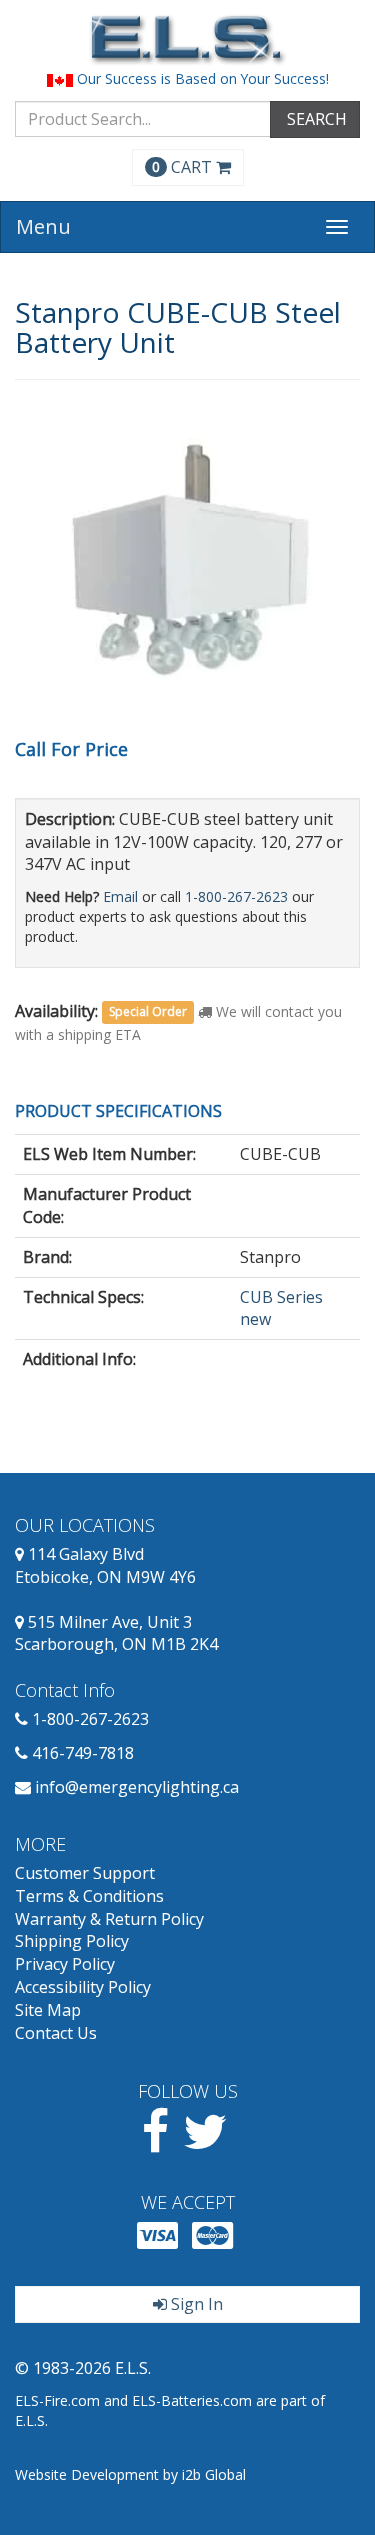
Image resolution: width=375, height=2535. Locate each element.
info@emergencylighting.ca (137, 1787)
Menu (43, 226)
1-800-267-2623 (236, 896)
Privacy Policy (65, 1964)
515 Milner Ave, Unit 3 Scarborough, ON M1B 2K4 (116, 1633)
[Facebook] (155, 2143)
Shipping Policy (72, 1941)
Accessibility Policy (83, 1987)
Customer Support (85, 1873)
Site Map (48, 2010)
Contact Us (56, 2033)
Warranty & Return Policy (109, 1919)
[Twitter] (205, 2143)
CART (184, 167)
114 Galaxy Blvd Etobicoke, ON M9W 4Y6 (105, 1565)
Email (120, 896)
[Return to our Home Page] (187, 39)
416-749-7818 (83, 1753)
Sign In (195, 2304)
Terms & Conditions (89, 1896)
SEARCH (315, 119)
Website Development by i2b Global (130, 2474)
